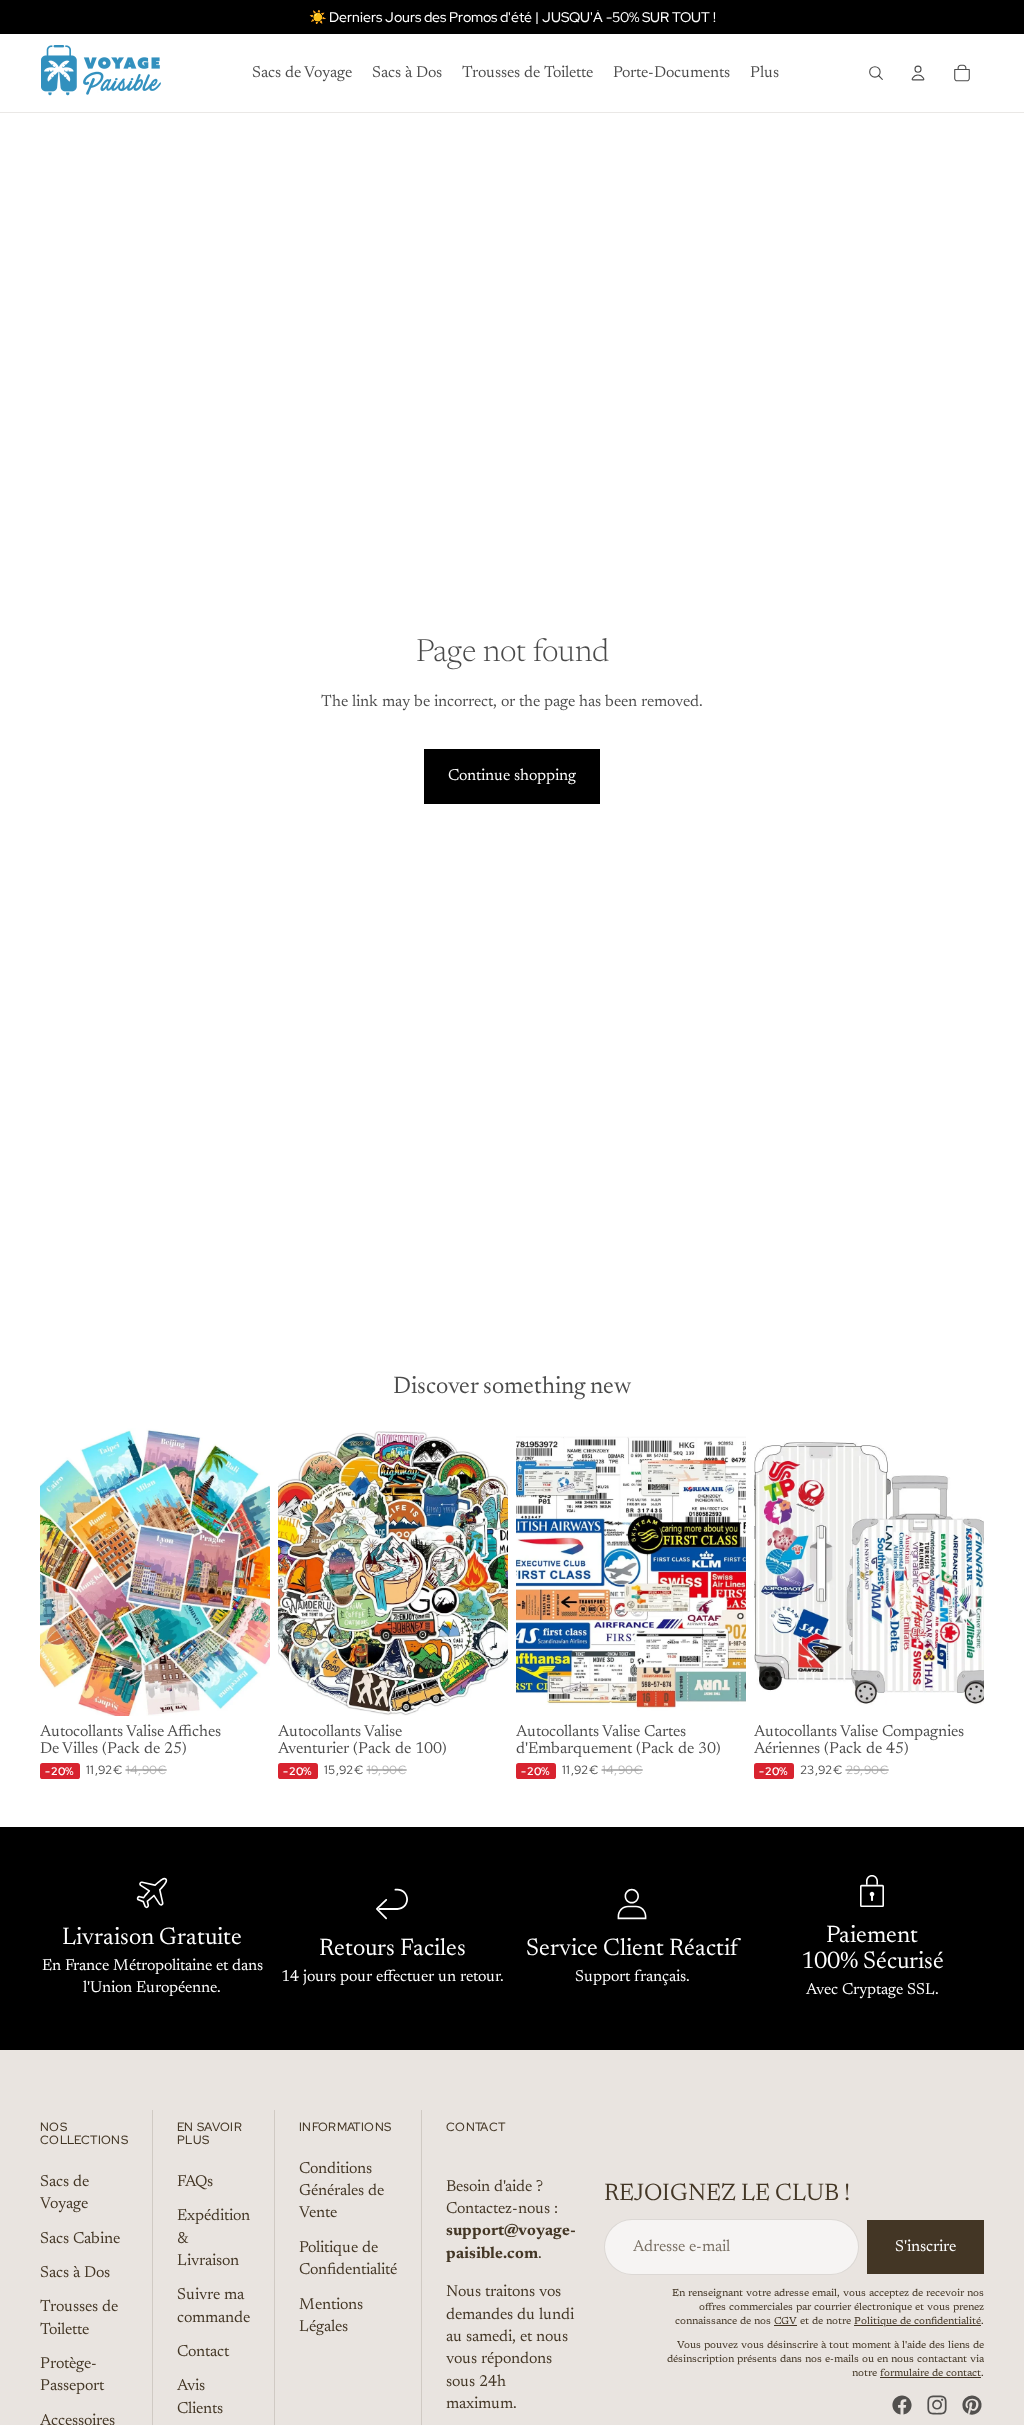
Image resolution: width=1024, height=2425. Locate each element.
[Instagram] (937, 2405)
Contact (203, 2352)
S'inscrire (925, 2247)
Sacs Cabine (80, 2238)
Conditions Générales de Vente (341, 2190)
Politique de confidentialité (917, 2322)
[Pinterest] (972, 2405)
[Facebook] (902, 2405)
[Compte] (918, 73)
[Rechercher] (876, 73)
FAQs (195, 2182)
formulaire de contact (930, 2374)
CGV (785, 2322)
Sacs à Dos (75, 2273)
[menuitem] (764, 73)
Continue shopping (512, 776)
